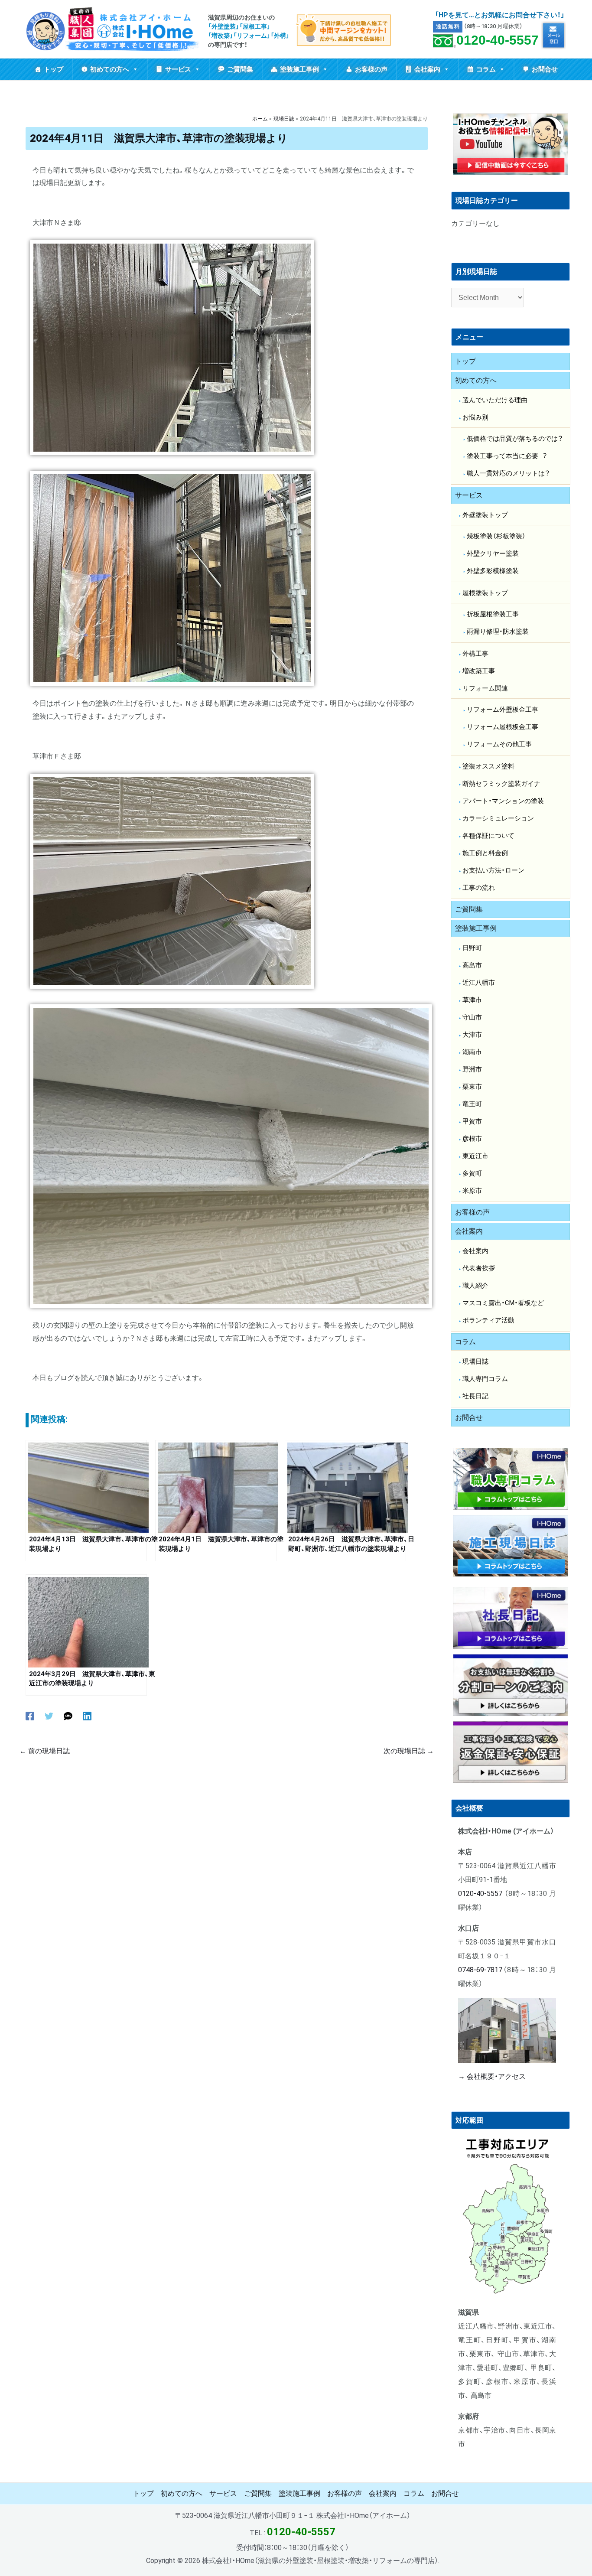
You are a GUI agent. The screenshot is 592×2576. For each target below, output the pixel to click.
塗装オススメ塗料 (488, 766)
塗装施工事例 (299, 69)
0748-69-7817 (480, 1970)
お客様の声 (371, 69)
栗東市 (472, 1087)
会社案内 (427, 69)
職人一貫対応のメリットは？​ (508, 473)
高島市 (472, 965)
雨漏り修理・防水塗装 (498, 632)
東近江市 (475, 1156)
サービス (178, 69)
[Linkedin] (87, 1716)
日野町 (472, 948)
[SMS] (68, 1716)
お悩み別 (475, 417)
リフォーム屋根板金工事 (503, 727)
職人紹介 (475, 1286)
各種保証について (488, 836)
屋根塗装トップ (485, 593)
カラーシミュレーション (498, 818)
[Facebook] (30, 1716)
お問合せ (545, 69)
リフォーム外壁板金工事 (503, 710)
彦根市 (472, 1139)
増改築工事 (479, 671)
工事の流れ (479, 888)
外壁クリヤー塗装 (493, 554)
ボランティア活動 (488, 1320)
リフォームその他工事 (499, 744)
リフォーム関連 (485, 688)
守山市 (472, 1017)
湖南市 (472, 1052)
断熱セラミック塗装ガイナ (501, 784)
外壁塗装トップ (485, 515)
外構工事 (475, 654)
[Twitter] (49, 1716)
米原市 (472, 1191)
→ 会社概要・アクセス (492, 2076)
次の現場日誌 (409, 1751)
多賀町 (472, 1173)
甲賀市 (472, 1121)
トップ (54, 69)
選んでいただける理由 (495, 400)
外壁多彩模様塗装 (493, 571)
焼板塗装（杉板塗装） (496, 536)
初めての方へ (110, 69)
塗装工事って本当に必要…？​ (507, 456)
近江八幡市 (479, 983)
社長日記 (475, 1396)
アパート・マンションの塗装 (503, 801)
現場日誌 (475, 1361)
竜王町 (472, 1104)
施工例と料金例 (485, 853)
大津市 (472, 1035)
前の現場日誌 (45, 1751)
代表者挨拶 (479, 1268)
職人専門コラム (485, 1379)
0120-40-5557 (498, 40)
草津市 (472, 1000)
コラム (486, 69)
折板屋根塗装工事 (493, 614)
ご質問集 (240, 69)
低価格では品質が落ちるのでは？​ (515, 439)
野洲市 (472, 1069)
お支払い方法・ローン (493, 870)
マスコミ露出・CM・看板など (503, 1303)
